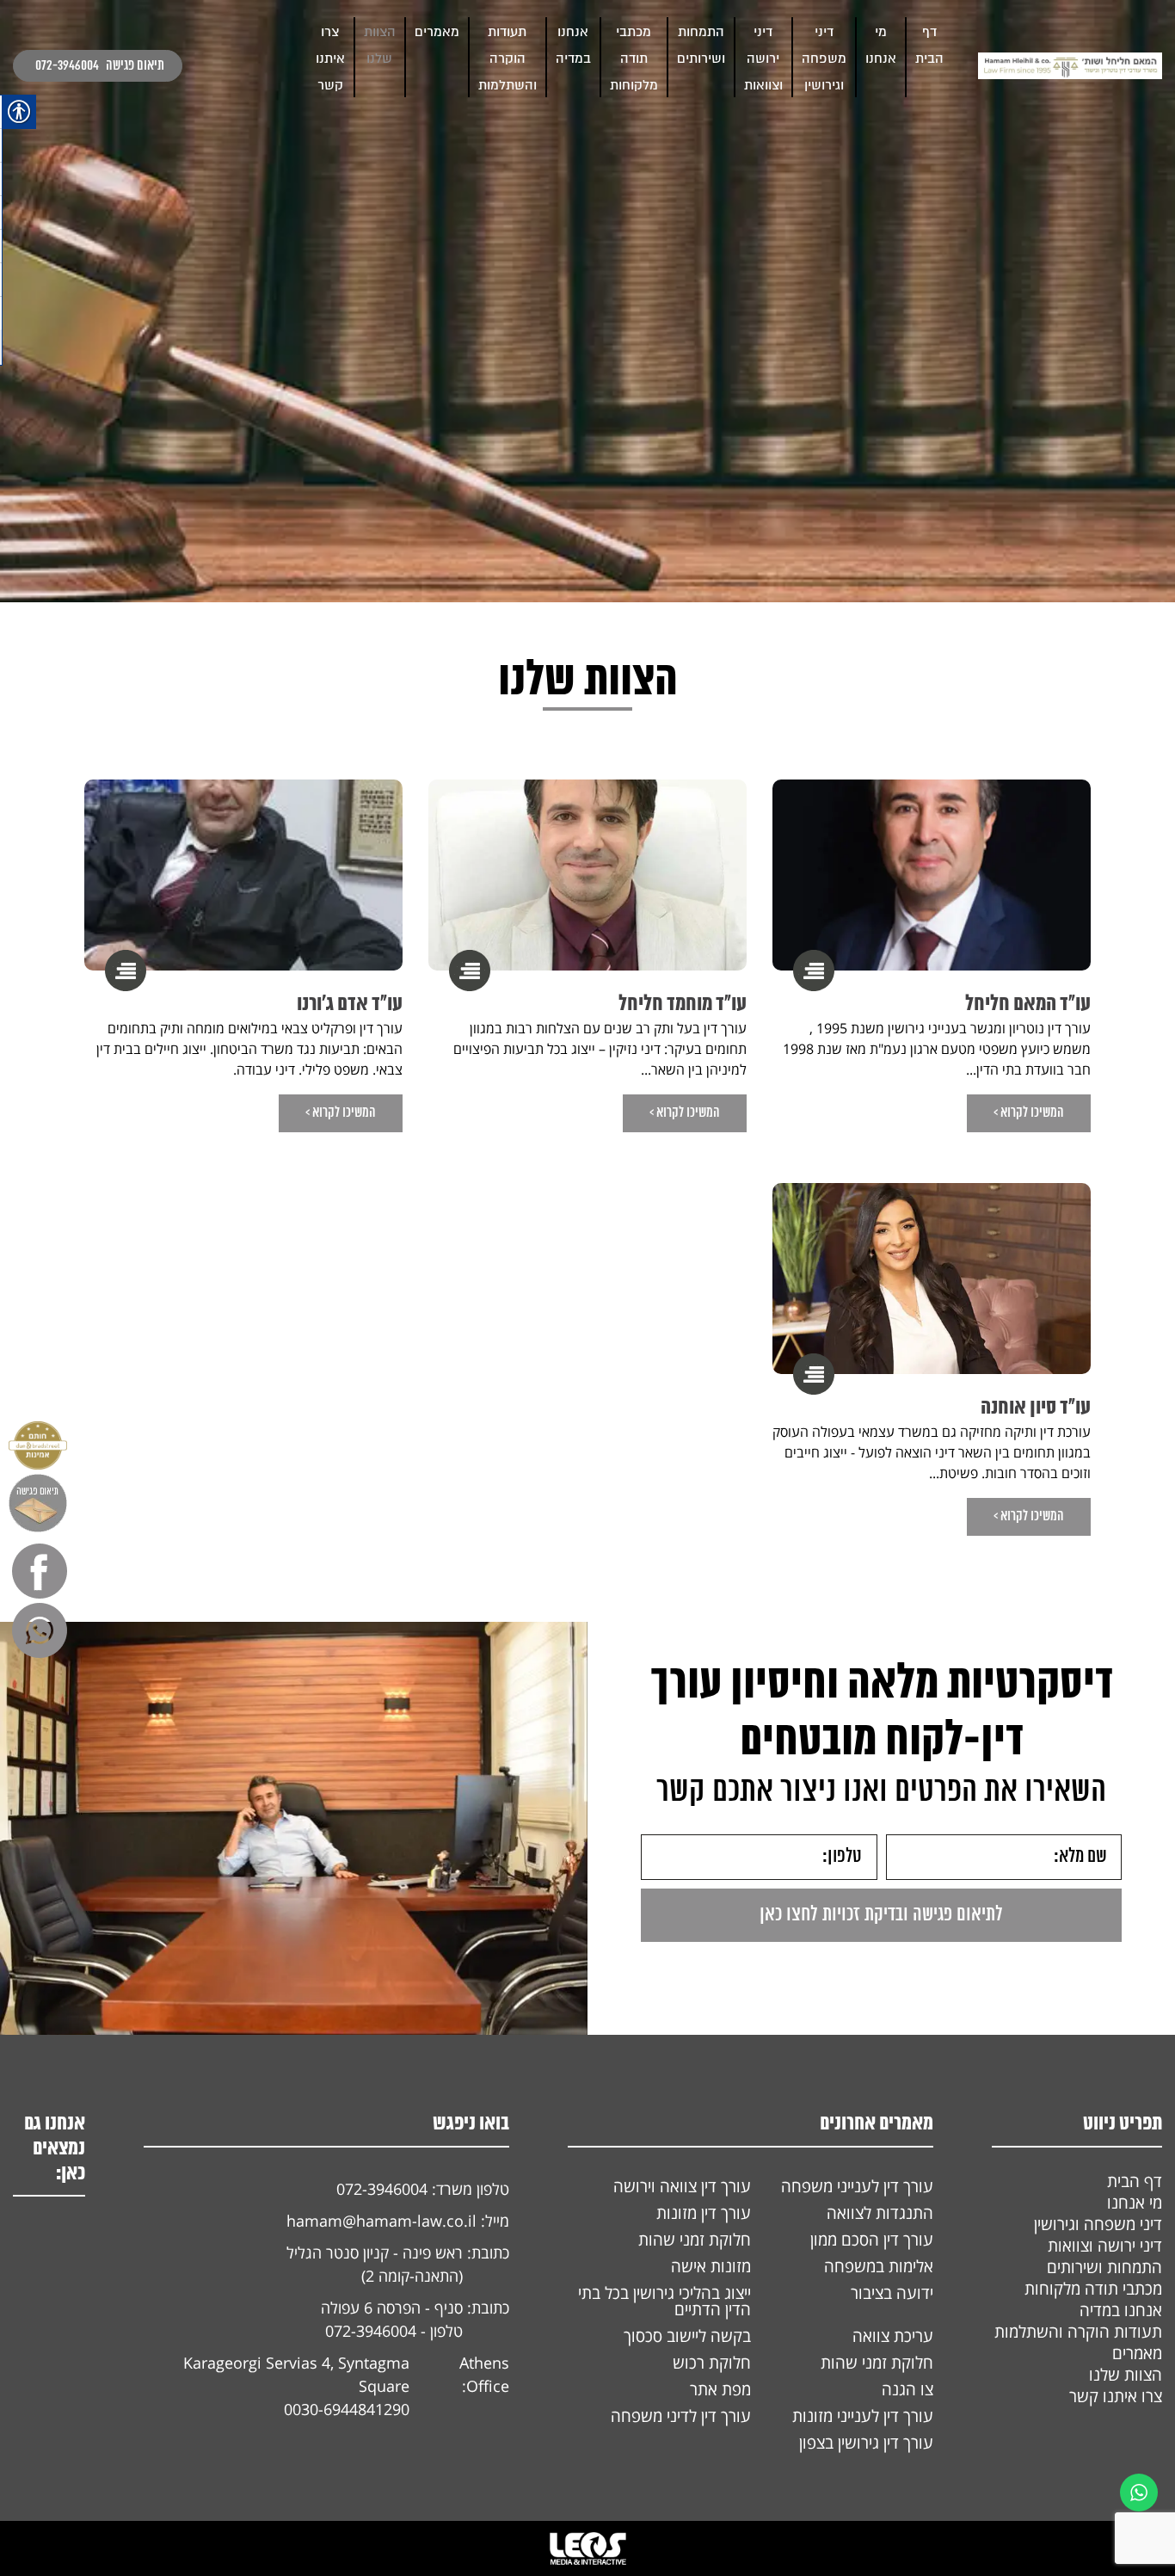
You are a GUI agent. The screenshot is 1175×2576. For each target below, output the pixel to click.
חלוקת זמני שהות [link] (695, 2240)
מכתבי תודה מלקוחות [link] (634, 59)
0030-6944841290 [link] (347, 2409)
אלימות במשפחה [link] (879, 2266)
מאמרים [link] (437, 32)
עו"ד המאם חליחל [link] (1028, 1005)
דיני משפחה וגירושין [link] (824, 59)
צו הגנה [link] (907, 2389)
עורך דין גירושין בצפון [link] (866, 2443)
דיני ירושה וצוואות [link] (763, 59)
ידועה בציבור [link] (892, 2293)
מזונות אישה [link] (711, 2266)
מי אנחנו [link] (1135, 2203)
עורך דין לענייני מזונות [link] (863, 2416)
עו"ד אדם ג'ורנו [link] (350, 1005)
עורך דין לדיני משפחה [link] (681, 2416)
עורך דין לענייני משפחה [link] (857, 2186)
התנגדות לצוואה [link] (880, 2213)
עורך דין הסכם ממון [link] (872, 2240)
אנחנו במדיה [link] (1121, 2310)
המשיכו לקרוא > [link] (1029, 1113)
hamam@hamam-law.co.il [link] (381, 2221)
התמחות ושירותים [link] (1104, 2267)
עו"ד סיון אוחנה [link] (1036, 1408)
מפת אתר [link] (720, 2389)
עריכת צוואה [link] (893, 2336)
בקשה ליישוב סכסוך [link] (687, 2336)
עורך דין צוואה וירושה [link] (682, 2186)
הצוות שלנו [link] (1126, 2375)
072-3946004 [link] (67, 66)
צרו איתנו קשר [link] (330, 59)
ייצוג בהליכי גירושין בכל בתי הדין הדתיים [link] (664, 2301)
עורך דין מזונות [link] (704, 2213)
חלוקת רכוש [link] (712, 2363)
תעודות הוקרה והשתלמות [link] (508, 59)
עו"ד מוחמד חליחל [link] (683, 1005)
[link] (1070, 66)
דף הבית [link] (1135, 2181)
